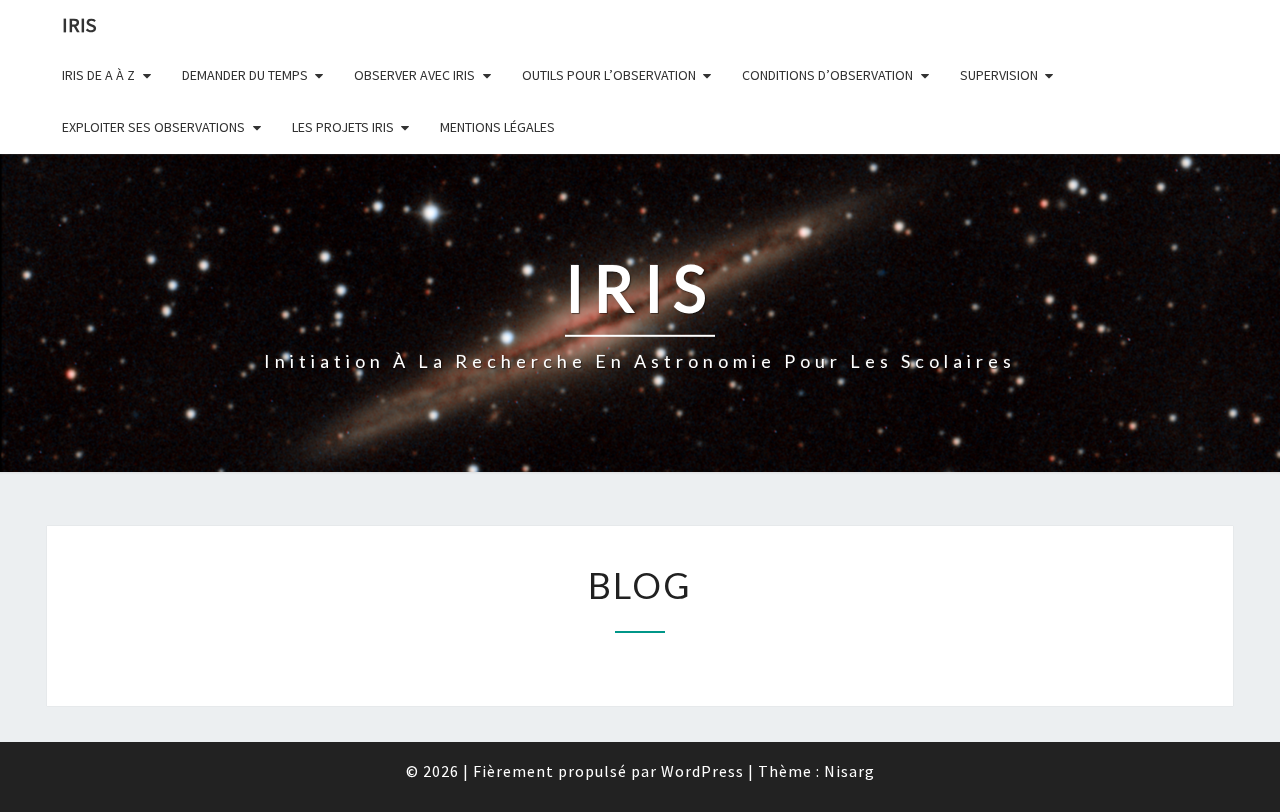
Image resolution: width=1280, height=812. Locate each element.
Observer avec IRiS (414, 75)
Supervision (999, 75)
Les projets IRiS (343, 127)
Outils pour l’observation (609, 75)
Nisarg (849, 771)
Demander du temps (245, 75)
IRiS (79, 24)
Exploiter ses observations (153, 127)
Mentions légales (497, 127)
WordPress (702, 771)
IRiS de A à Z (98, 75)
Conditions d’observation (827, 75)
